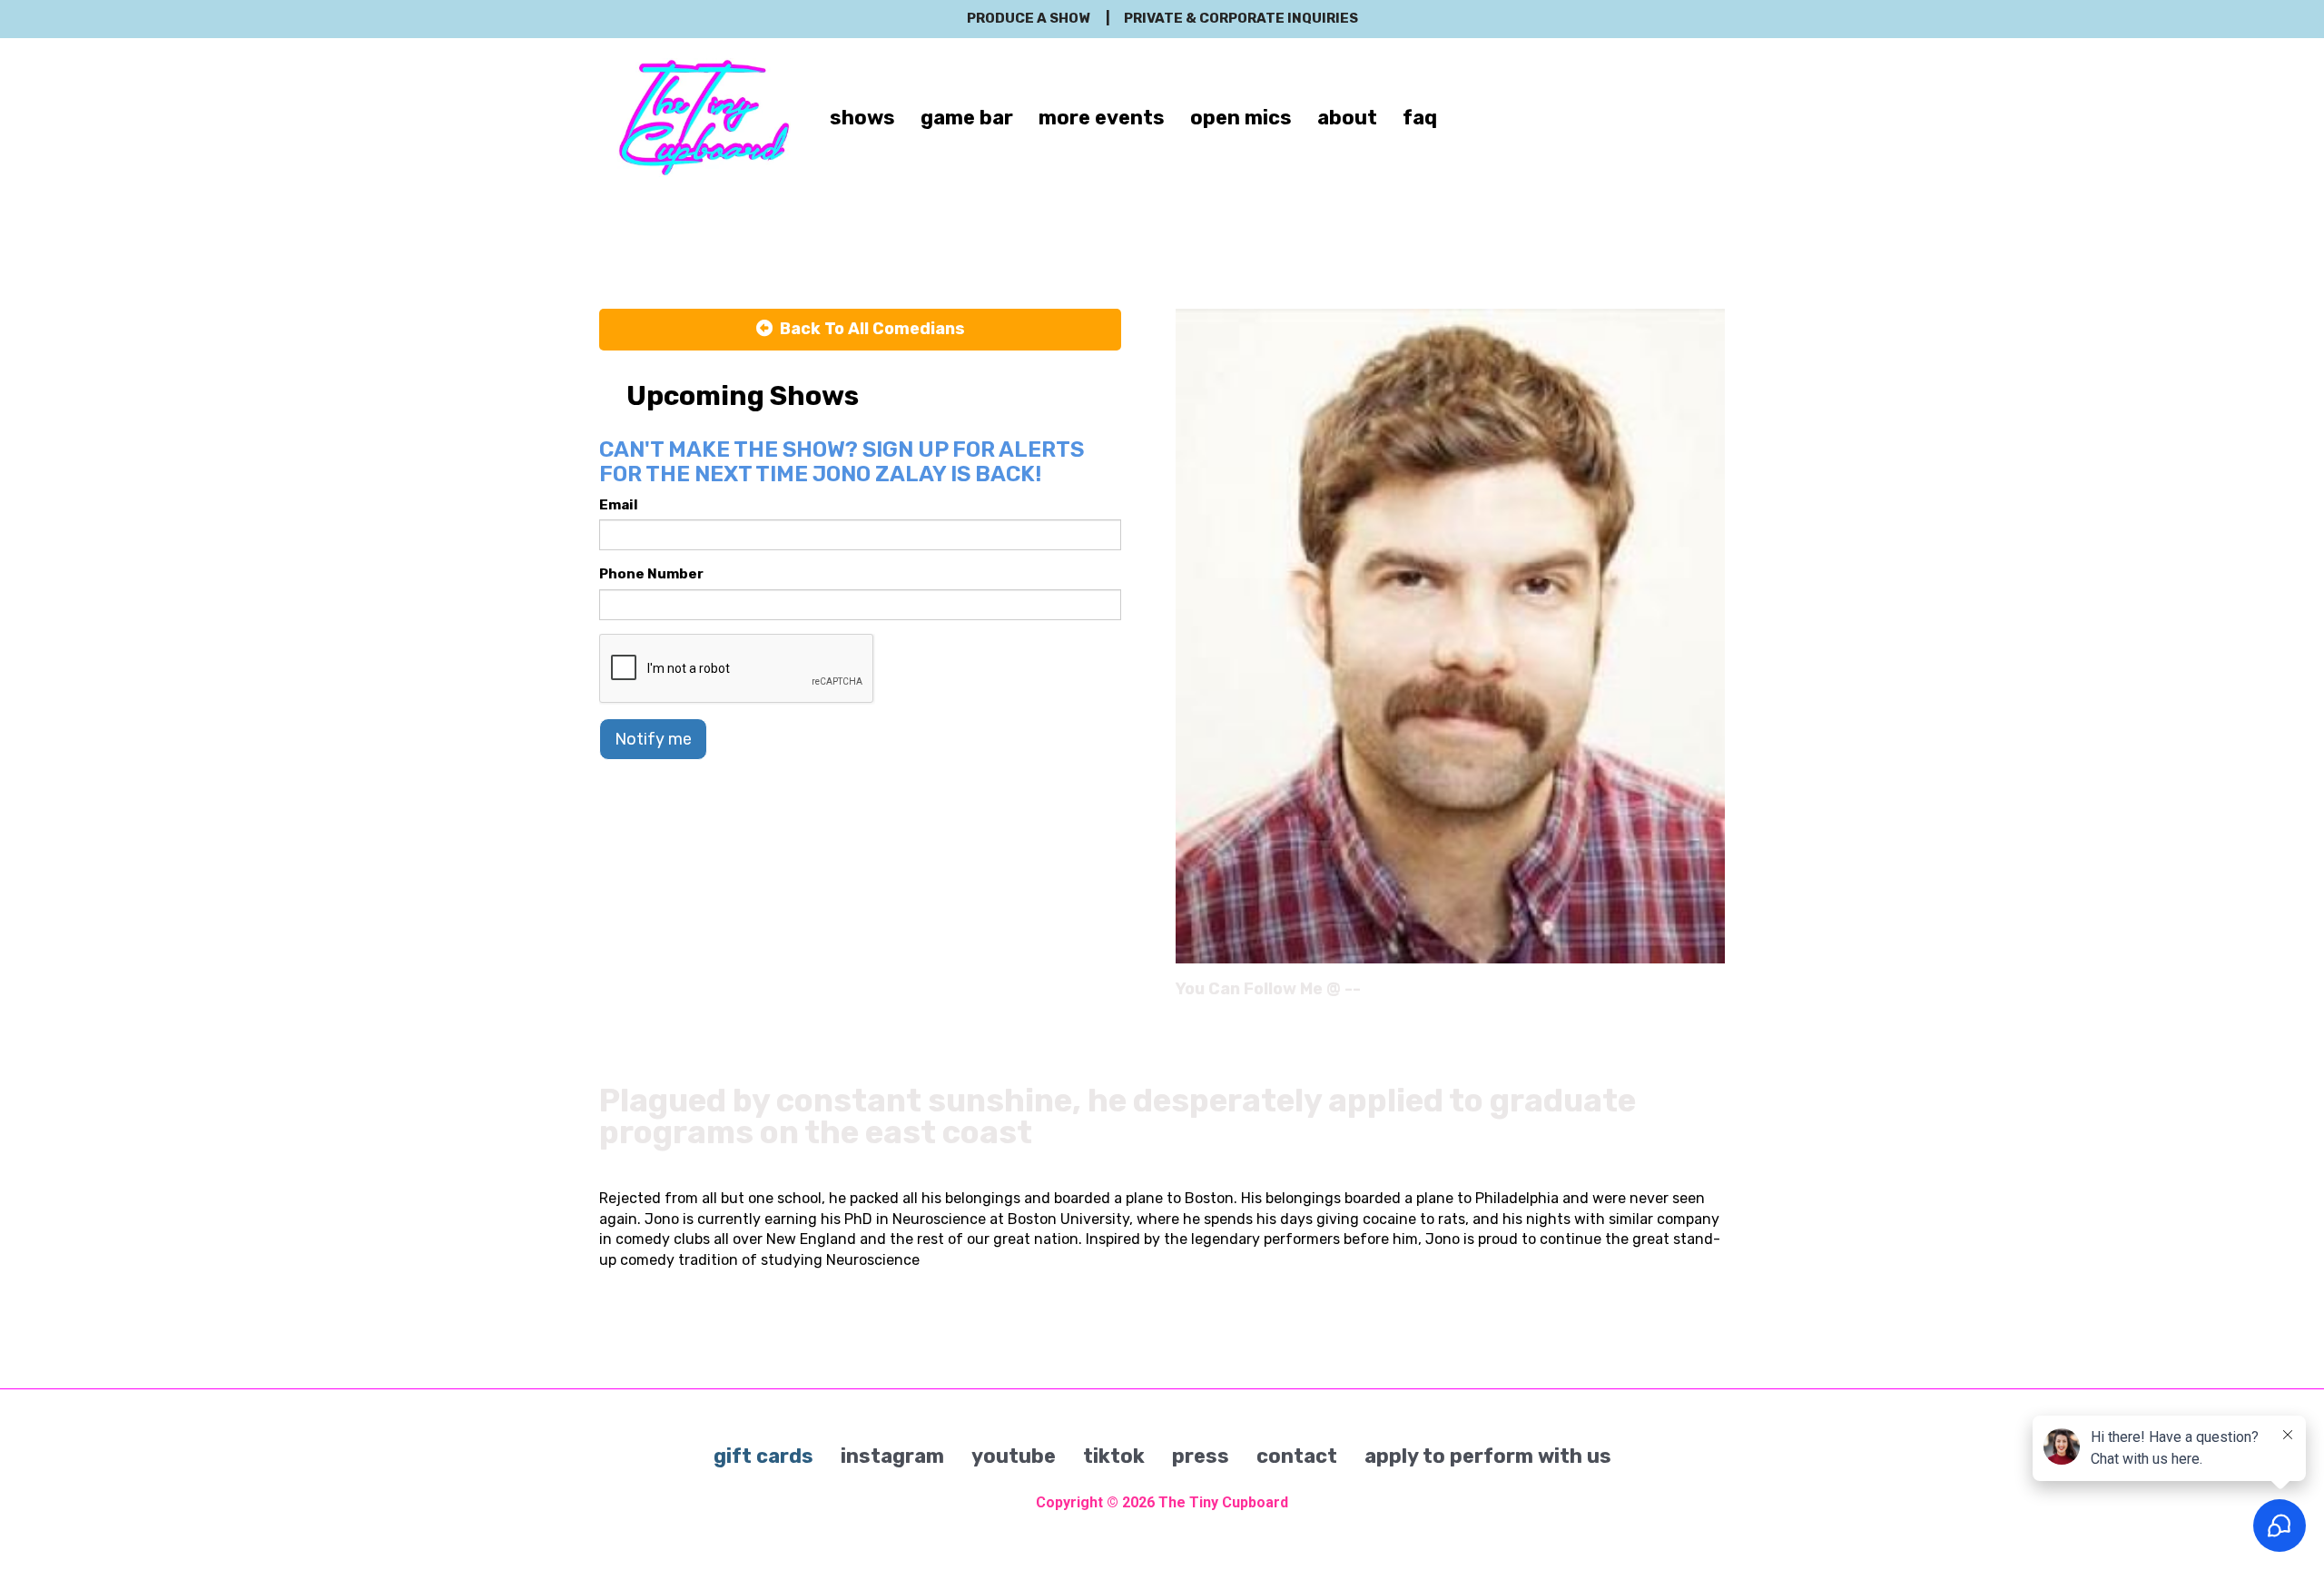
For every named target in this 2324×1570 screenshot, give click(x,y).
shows (862, 118)
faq (1420, 118)
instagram (892, 1456)
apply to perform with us (1488, 1456)
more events (1102, 118)
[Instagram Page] (1713, 995)
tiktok (1114, 1456)
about (1347, 118)
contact (1297, 1456)
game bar (967, 118)
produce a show (1028, 18)
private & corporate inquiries (1241, 18)
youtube (1014, 1456)
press (1201, 1456)
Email (619, 505)
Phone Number (651, 574)
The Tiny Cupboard (1223, 1502)
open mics (1241, 118)
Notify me (653, 739)
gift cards (763, 1456)
